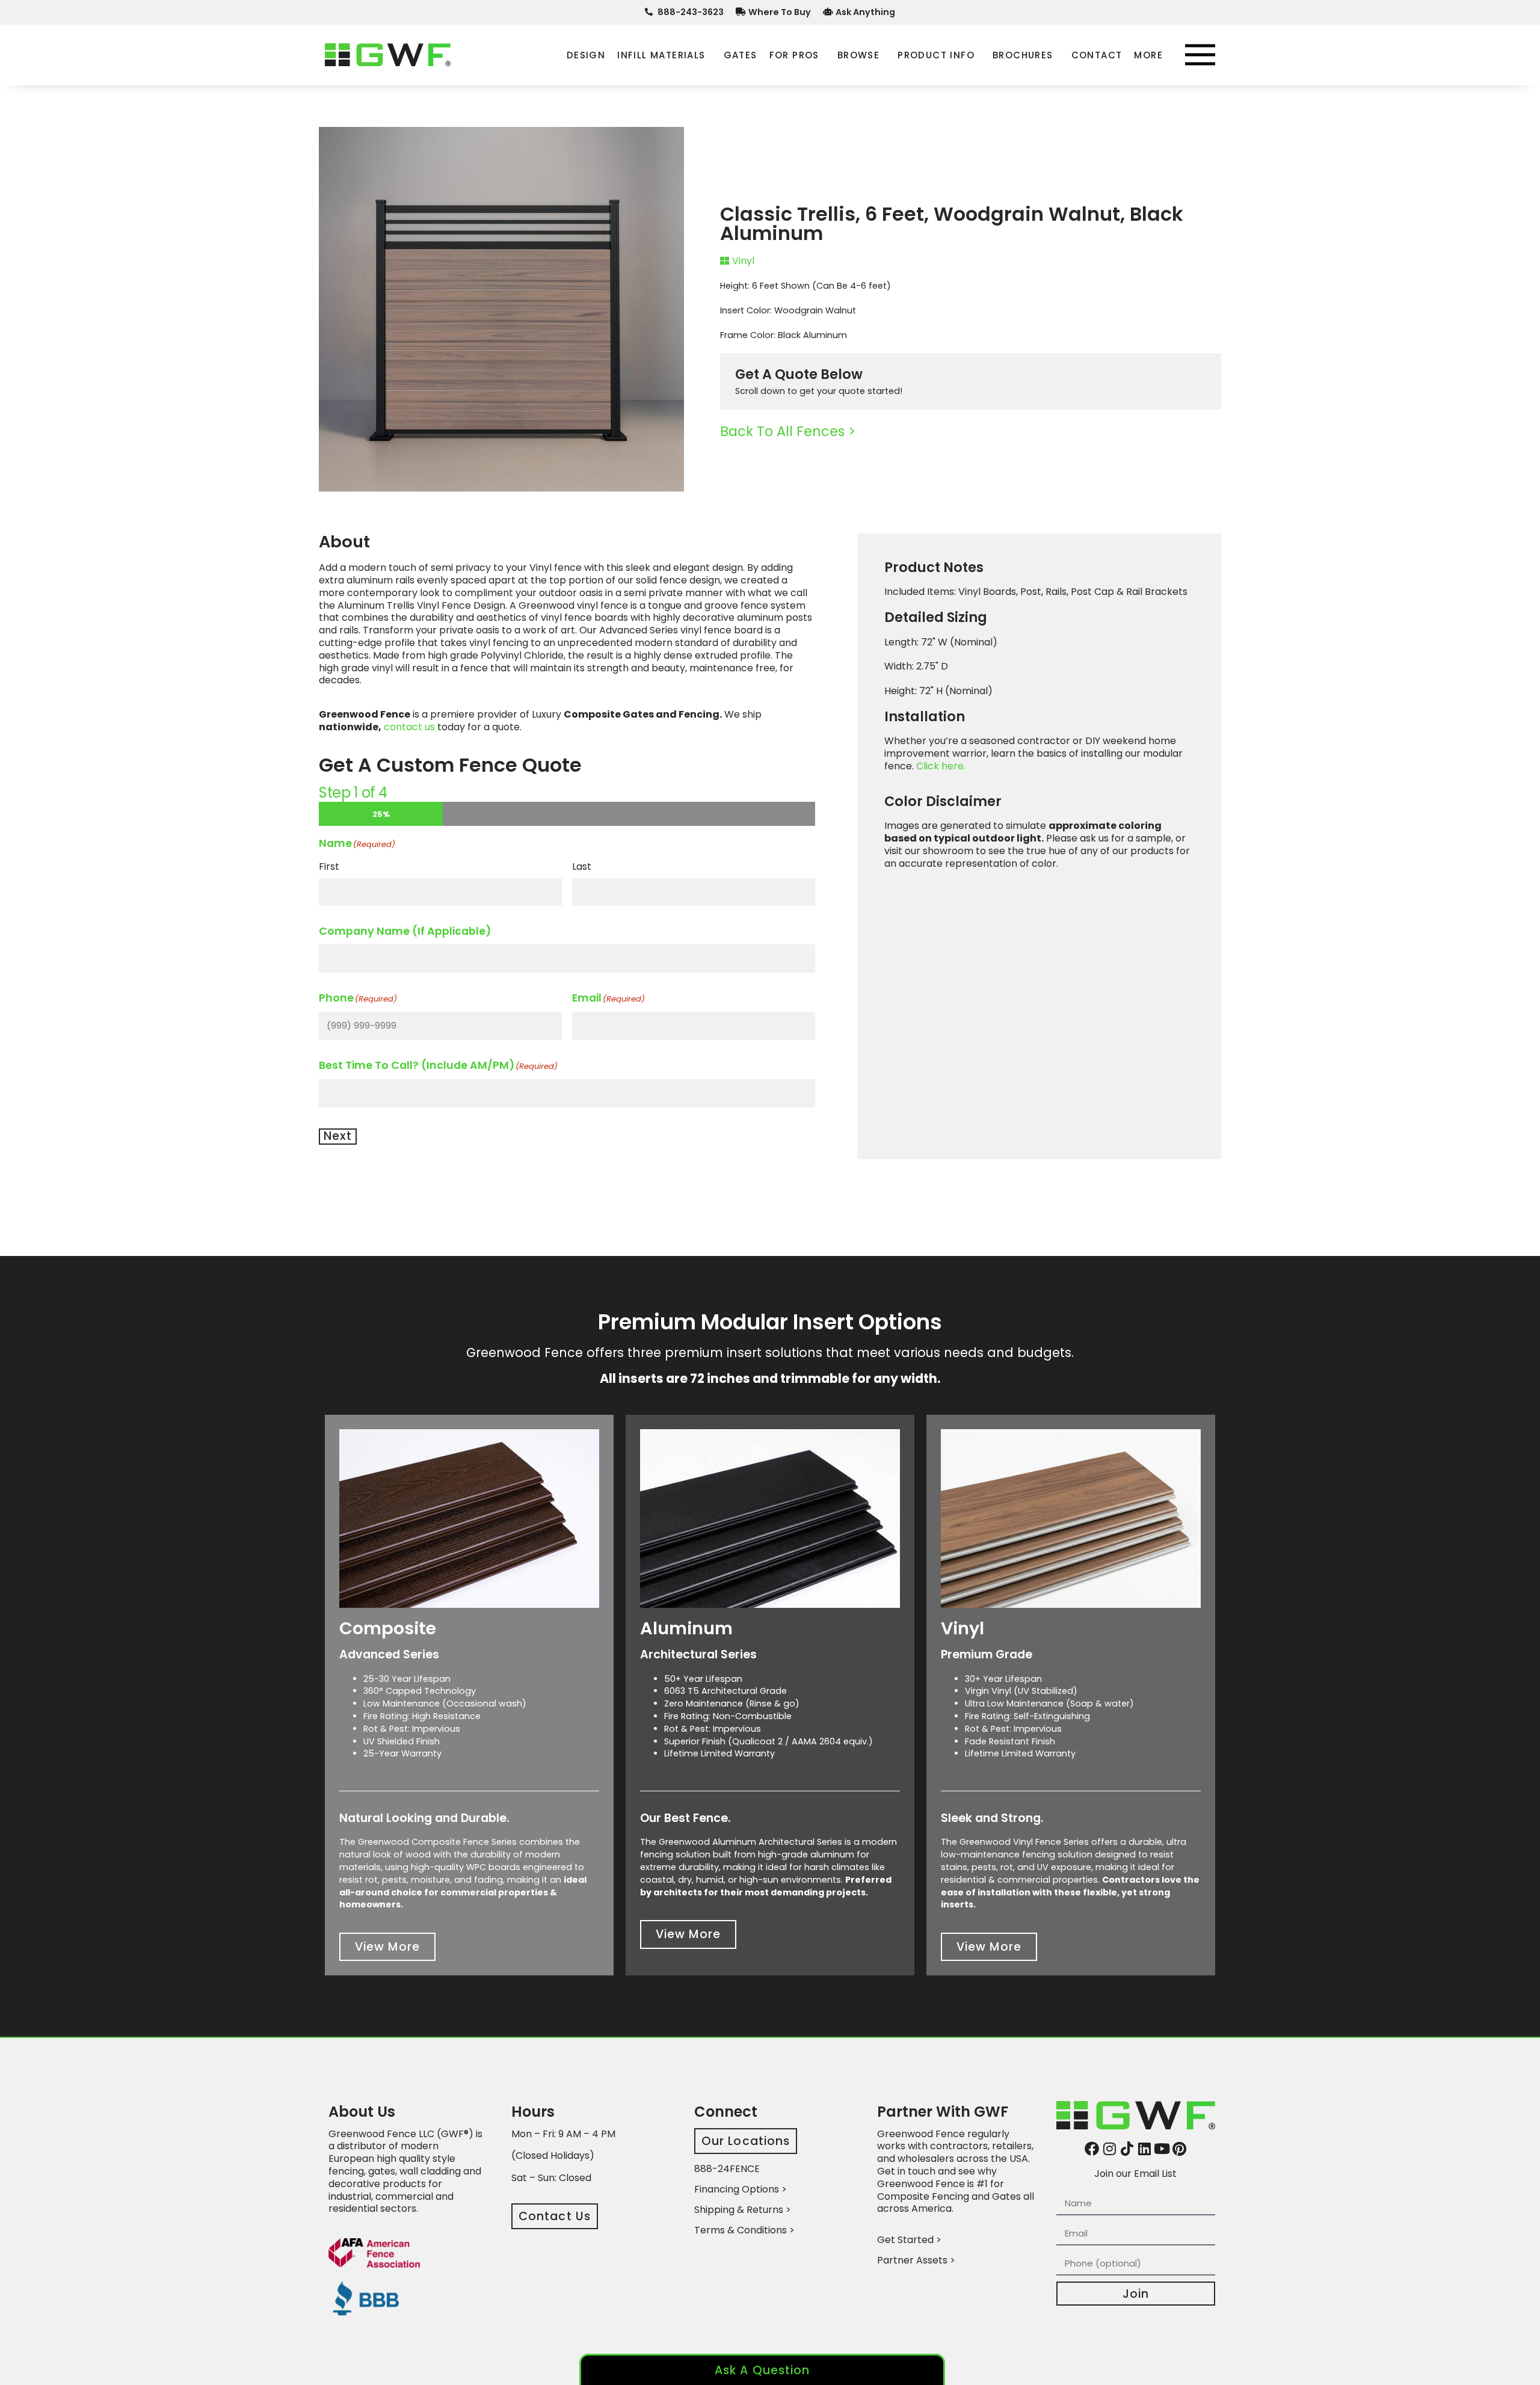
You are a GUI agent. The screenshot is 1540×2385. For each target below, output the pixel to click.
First (329, 866)
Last (582, 866)
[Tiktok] (1127, 2149)
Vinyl (743, 261)
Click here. (941, 766)
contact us (409, 727)
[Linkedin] (1144, 2149)
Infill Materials (661, 55)
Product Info (936, 55)
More (1148, 55)
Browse (858, 55)
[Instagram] (1109, 2149)
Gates (741, 55)
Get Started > (909, 2240)
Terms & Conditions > (744, 2230)
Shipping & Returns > (743, 2210)
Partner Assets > (916, 2260)
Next (338, 1136)
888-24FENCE (727, 2169)
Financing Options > (741, 2189)
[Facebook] (1092, 2149)
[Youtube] (1162, 2149)
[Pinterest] (1179, 2149)
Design (586, 55)
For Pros (794, 55)
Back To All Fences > (788, 431)
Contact (1097, 55)
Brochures (1023, 55)
